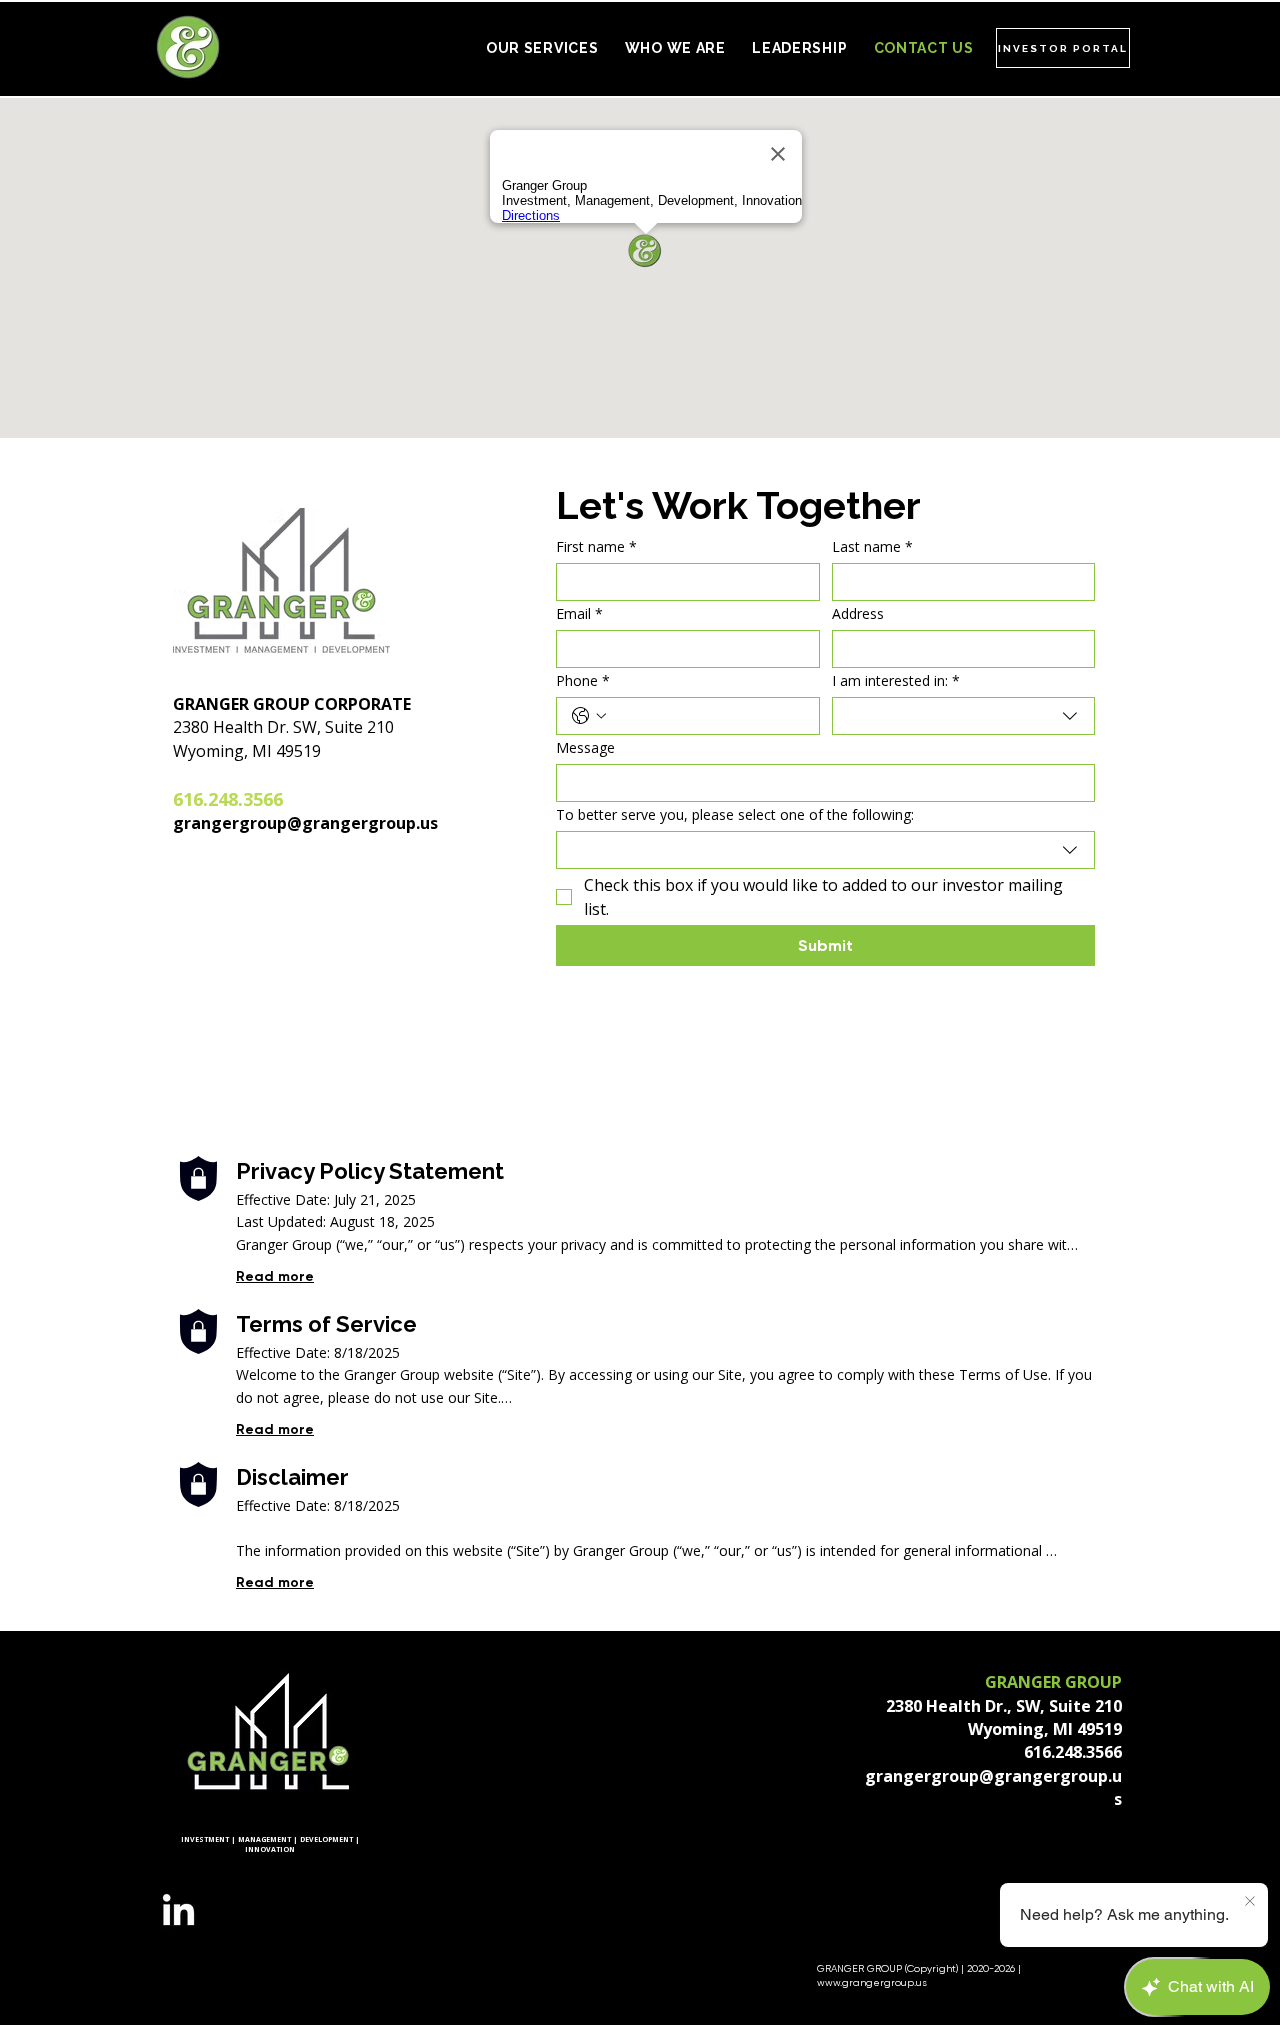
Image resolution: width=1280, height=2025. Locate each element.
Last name (872, 546)
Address (858, 613)
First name (596, 546)
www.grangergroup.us (872, 1982)
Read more (275, 1276)
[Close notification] (1250, 1902)
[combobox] (964, 716)
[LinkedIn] (178, 1912)
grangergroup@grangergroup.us (305, 823)
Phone (583, 680)
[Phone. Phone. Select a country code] (589, 716)
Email (579, 613)
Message (585, 747)
